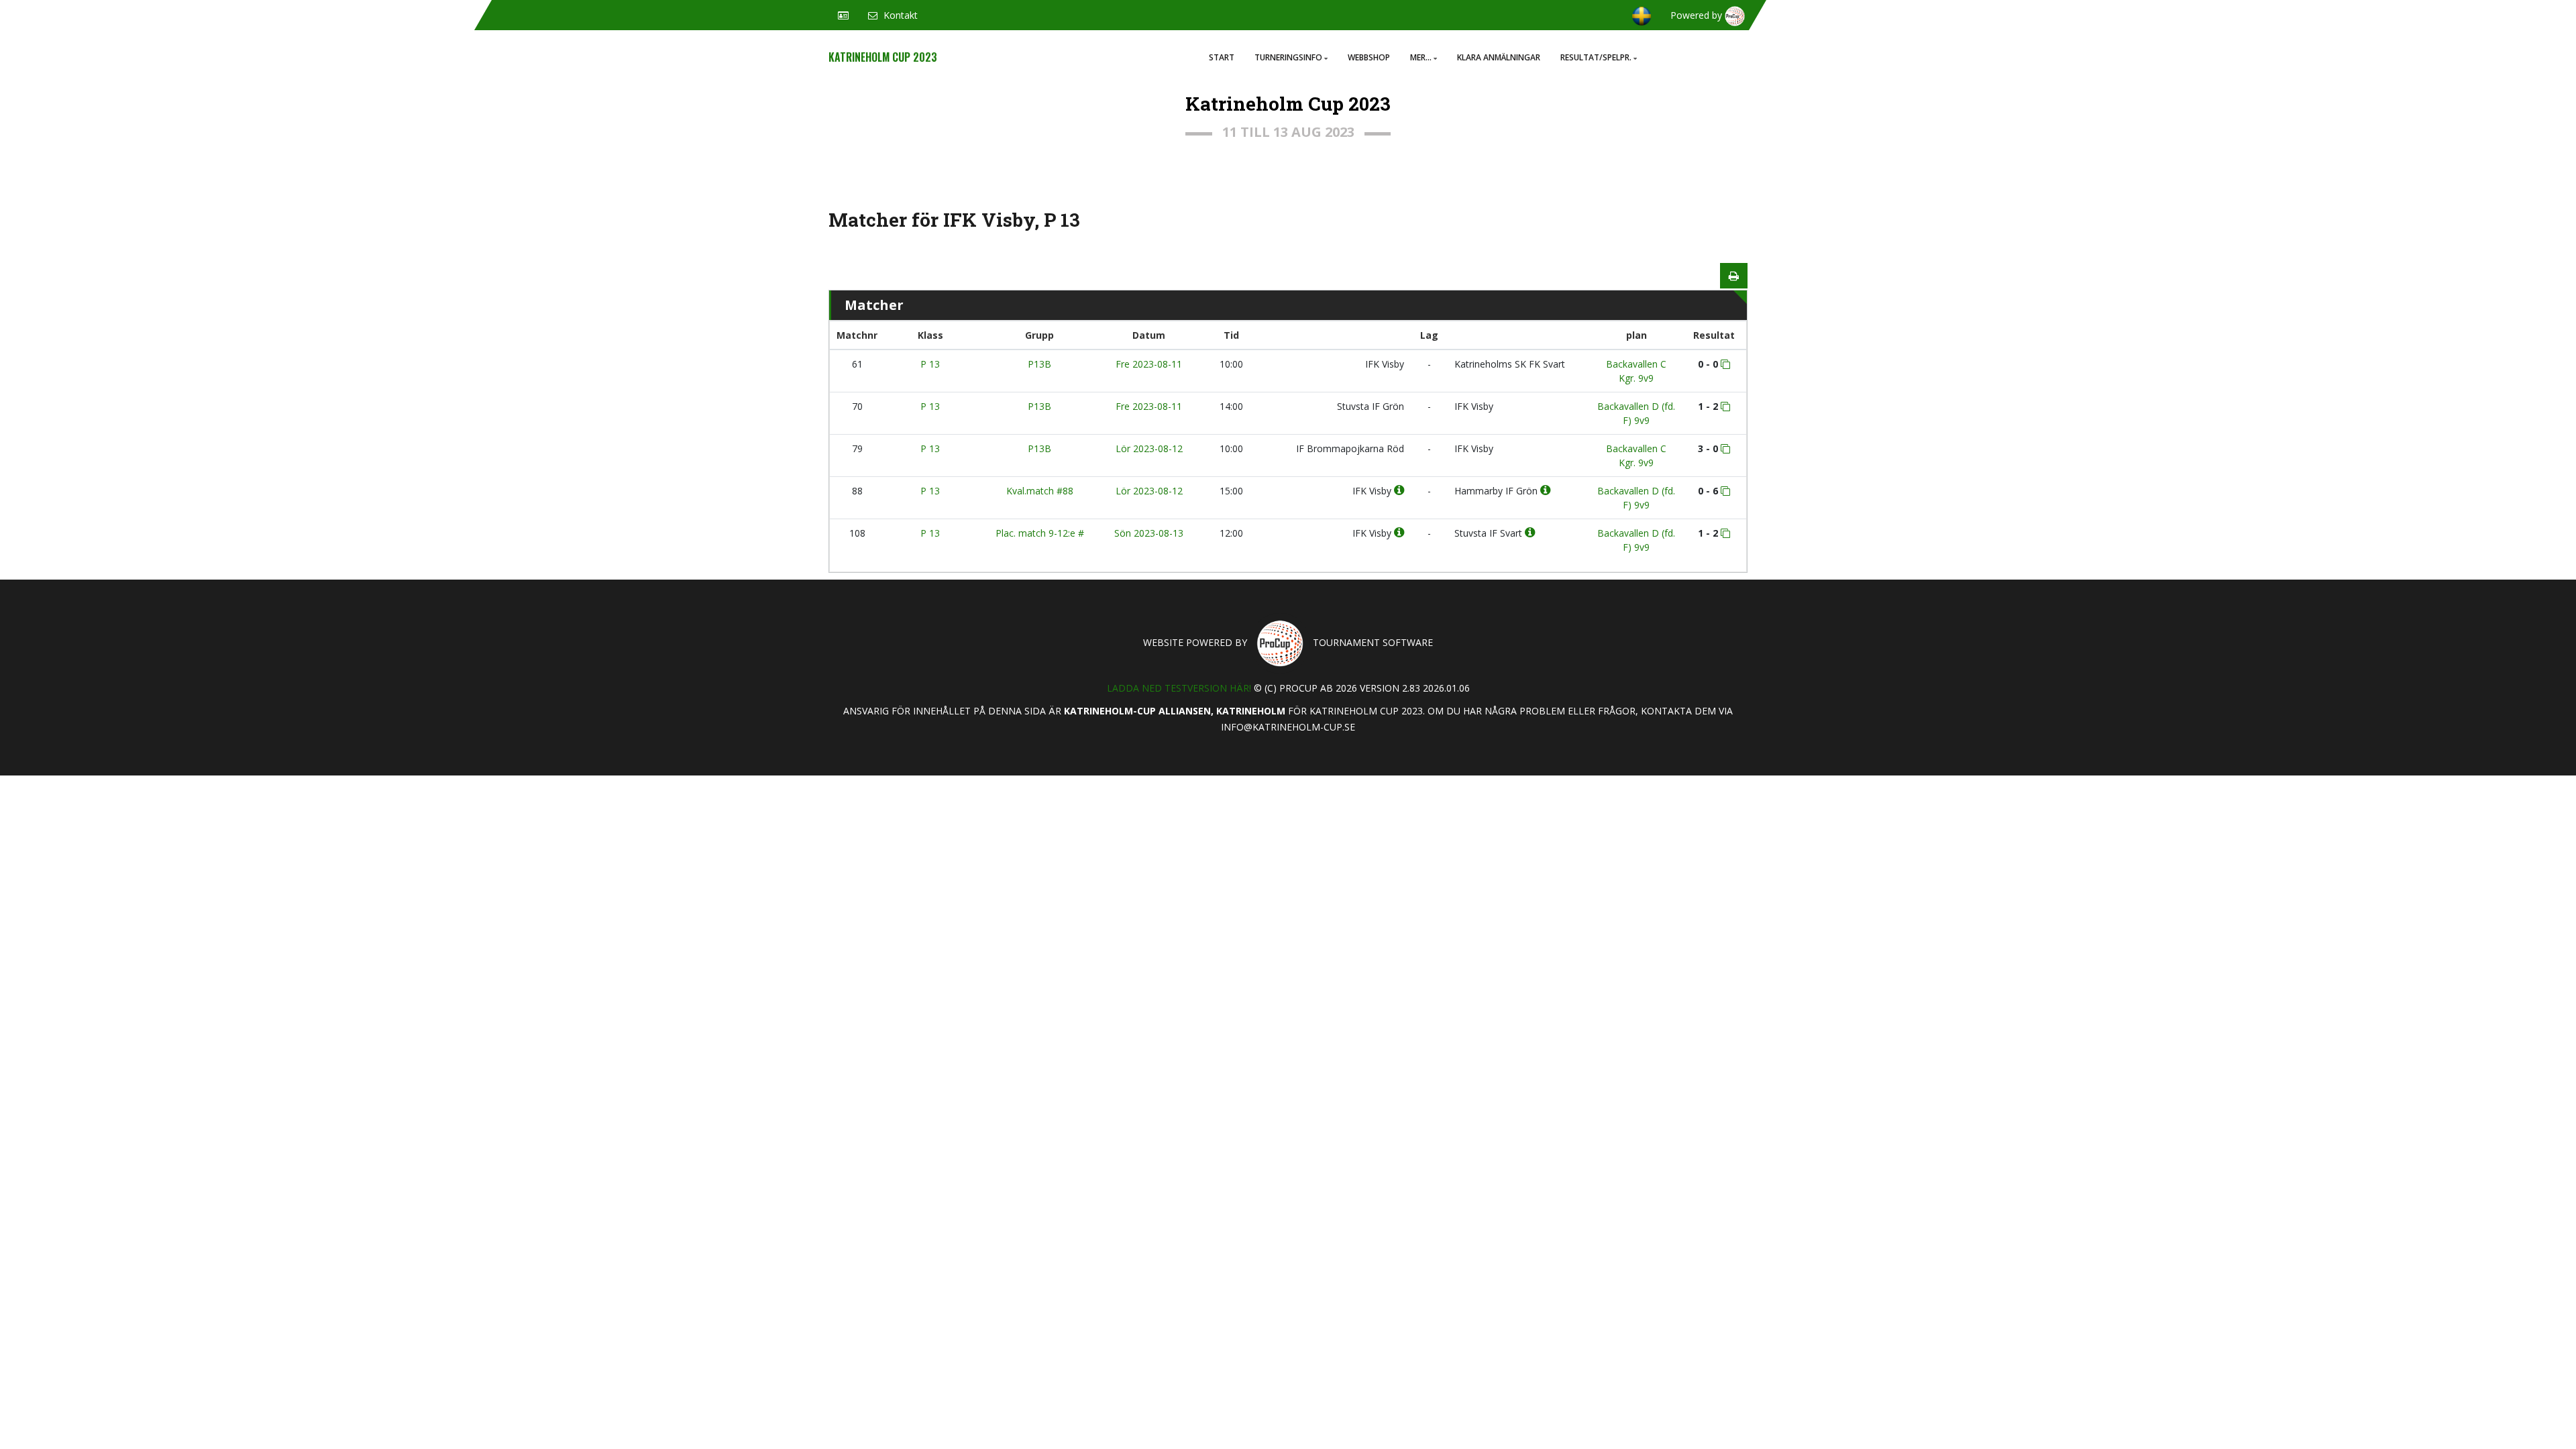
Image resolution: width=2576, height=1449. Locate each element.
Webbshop (1369, 57)
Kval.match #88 (1040, 491)
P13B (1039, 364)
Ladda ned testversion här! (1179, 688)
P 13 (930, 364)
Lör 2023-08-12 (1149, 448)
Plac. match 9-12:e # (1040, 533)
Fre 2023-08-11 (1149, 364)
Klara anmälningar (1499, 57)
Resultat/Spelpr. (1596, 57)
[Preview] (1734, 276)
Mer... (1421, 57)
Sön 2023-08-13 (1149, 533)
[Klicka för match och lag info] (1725, 364)
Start (1222, 57)
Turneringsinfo (1288, 57)
